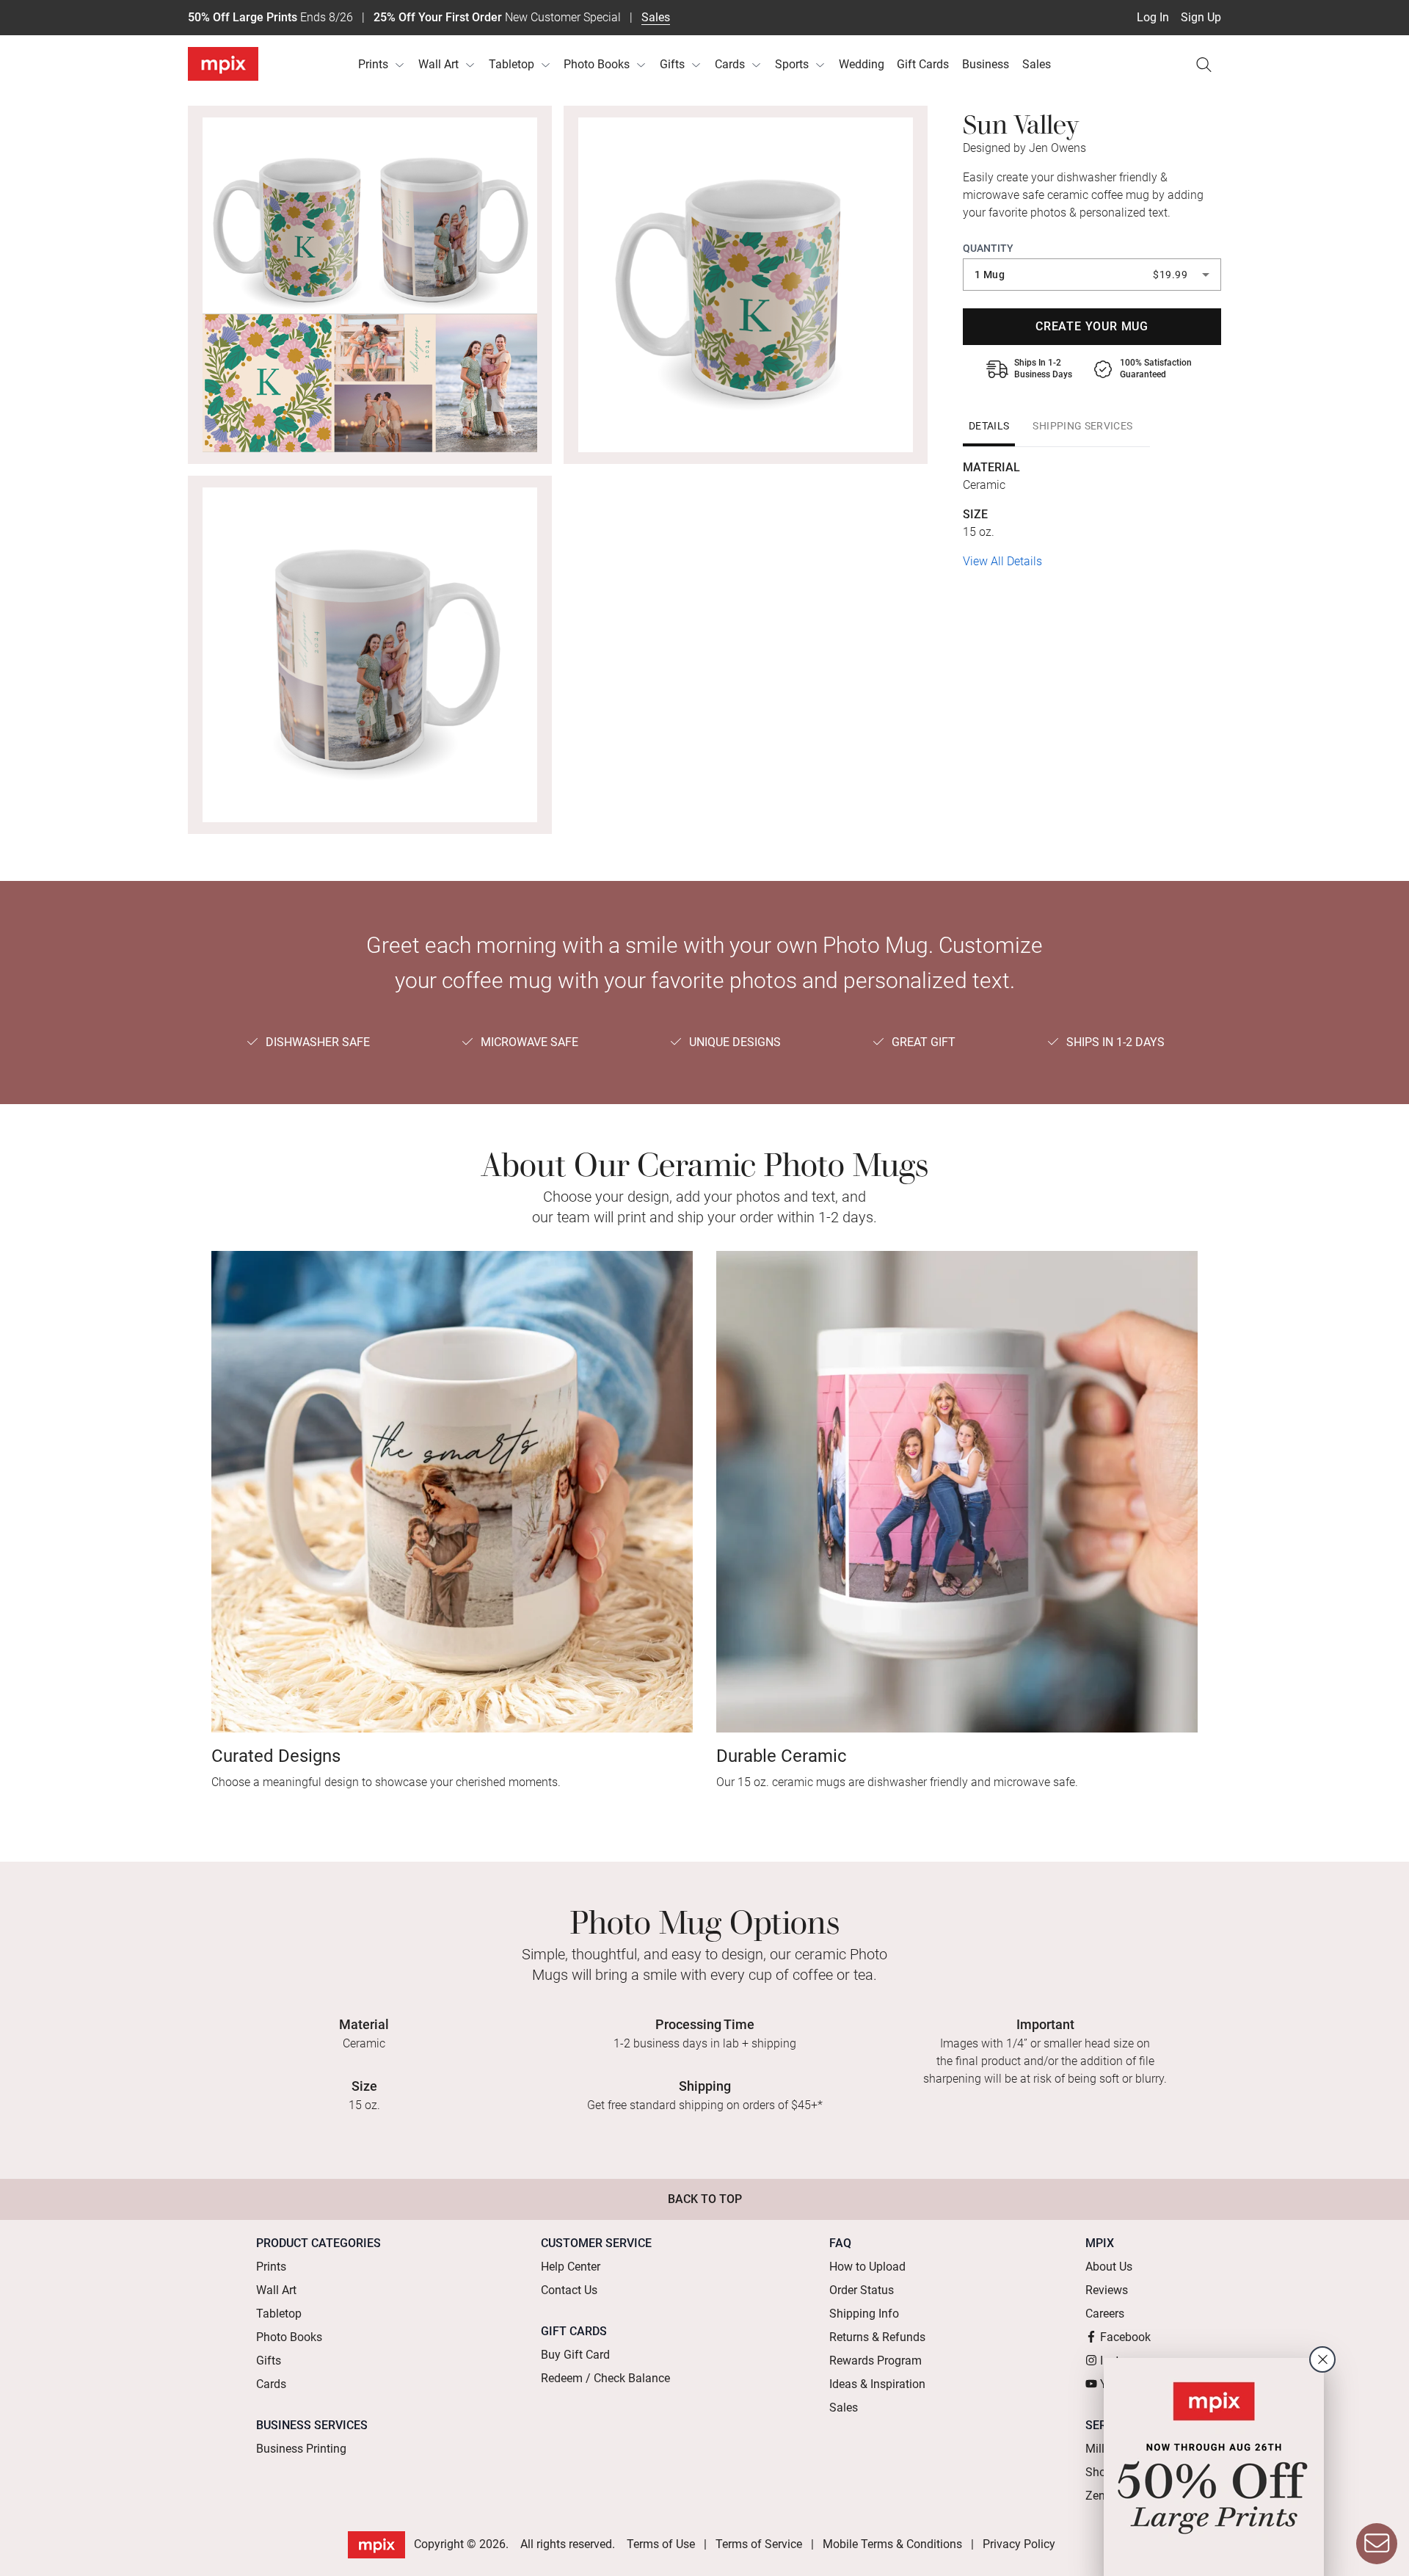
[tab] (989, 426)
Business (986, 64)
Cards (730, 64)
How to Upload (867, 2267)
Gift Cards (923, 64)
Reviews (1107, 2290)
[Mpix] (223, 64)
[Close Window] (1322, 2359)
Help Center (571, 2267)
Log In (1153, 17)
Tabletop (511, 64)
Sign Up (1201, 17)
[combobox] (1092, 275)
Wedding (862, 64)
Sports (792, 64)
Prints (373, 64)
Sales (656, 17)
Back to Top (705, 2199)
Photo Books (597, 64)
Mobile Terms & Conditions (892, 2544)
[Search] (1204, 65)
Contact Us (569, 2290)
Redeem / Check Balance (605, 2378)
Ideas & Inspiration (877, 2384)
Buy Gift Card (575, 2355)
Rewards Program (875, 2361)
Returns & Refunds (877, 2337)
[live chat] (1377, 2544)
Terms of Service (759, 2544)
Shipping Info (864, 2314)
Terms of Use (661, 2544)
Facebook (1125, 2337)
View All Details (1002, 561)
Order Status (862, 2290)
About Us (1109, 2267)
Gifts (672, 64)
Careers (1105, 2314)
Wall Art (438, 64)
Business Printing (301, 2449)
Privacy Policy (1019, 2544)
